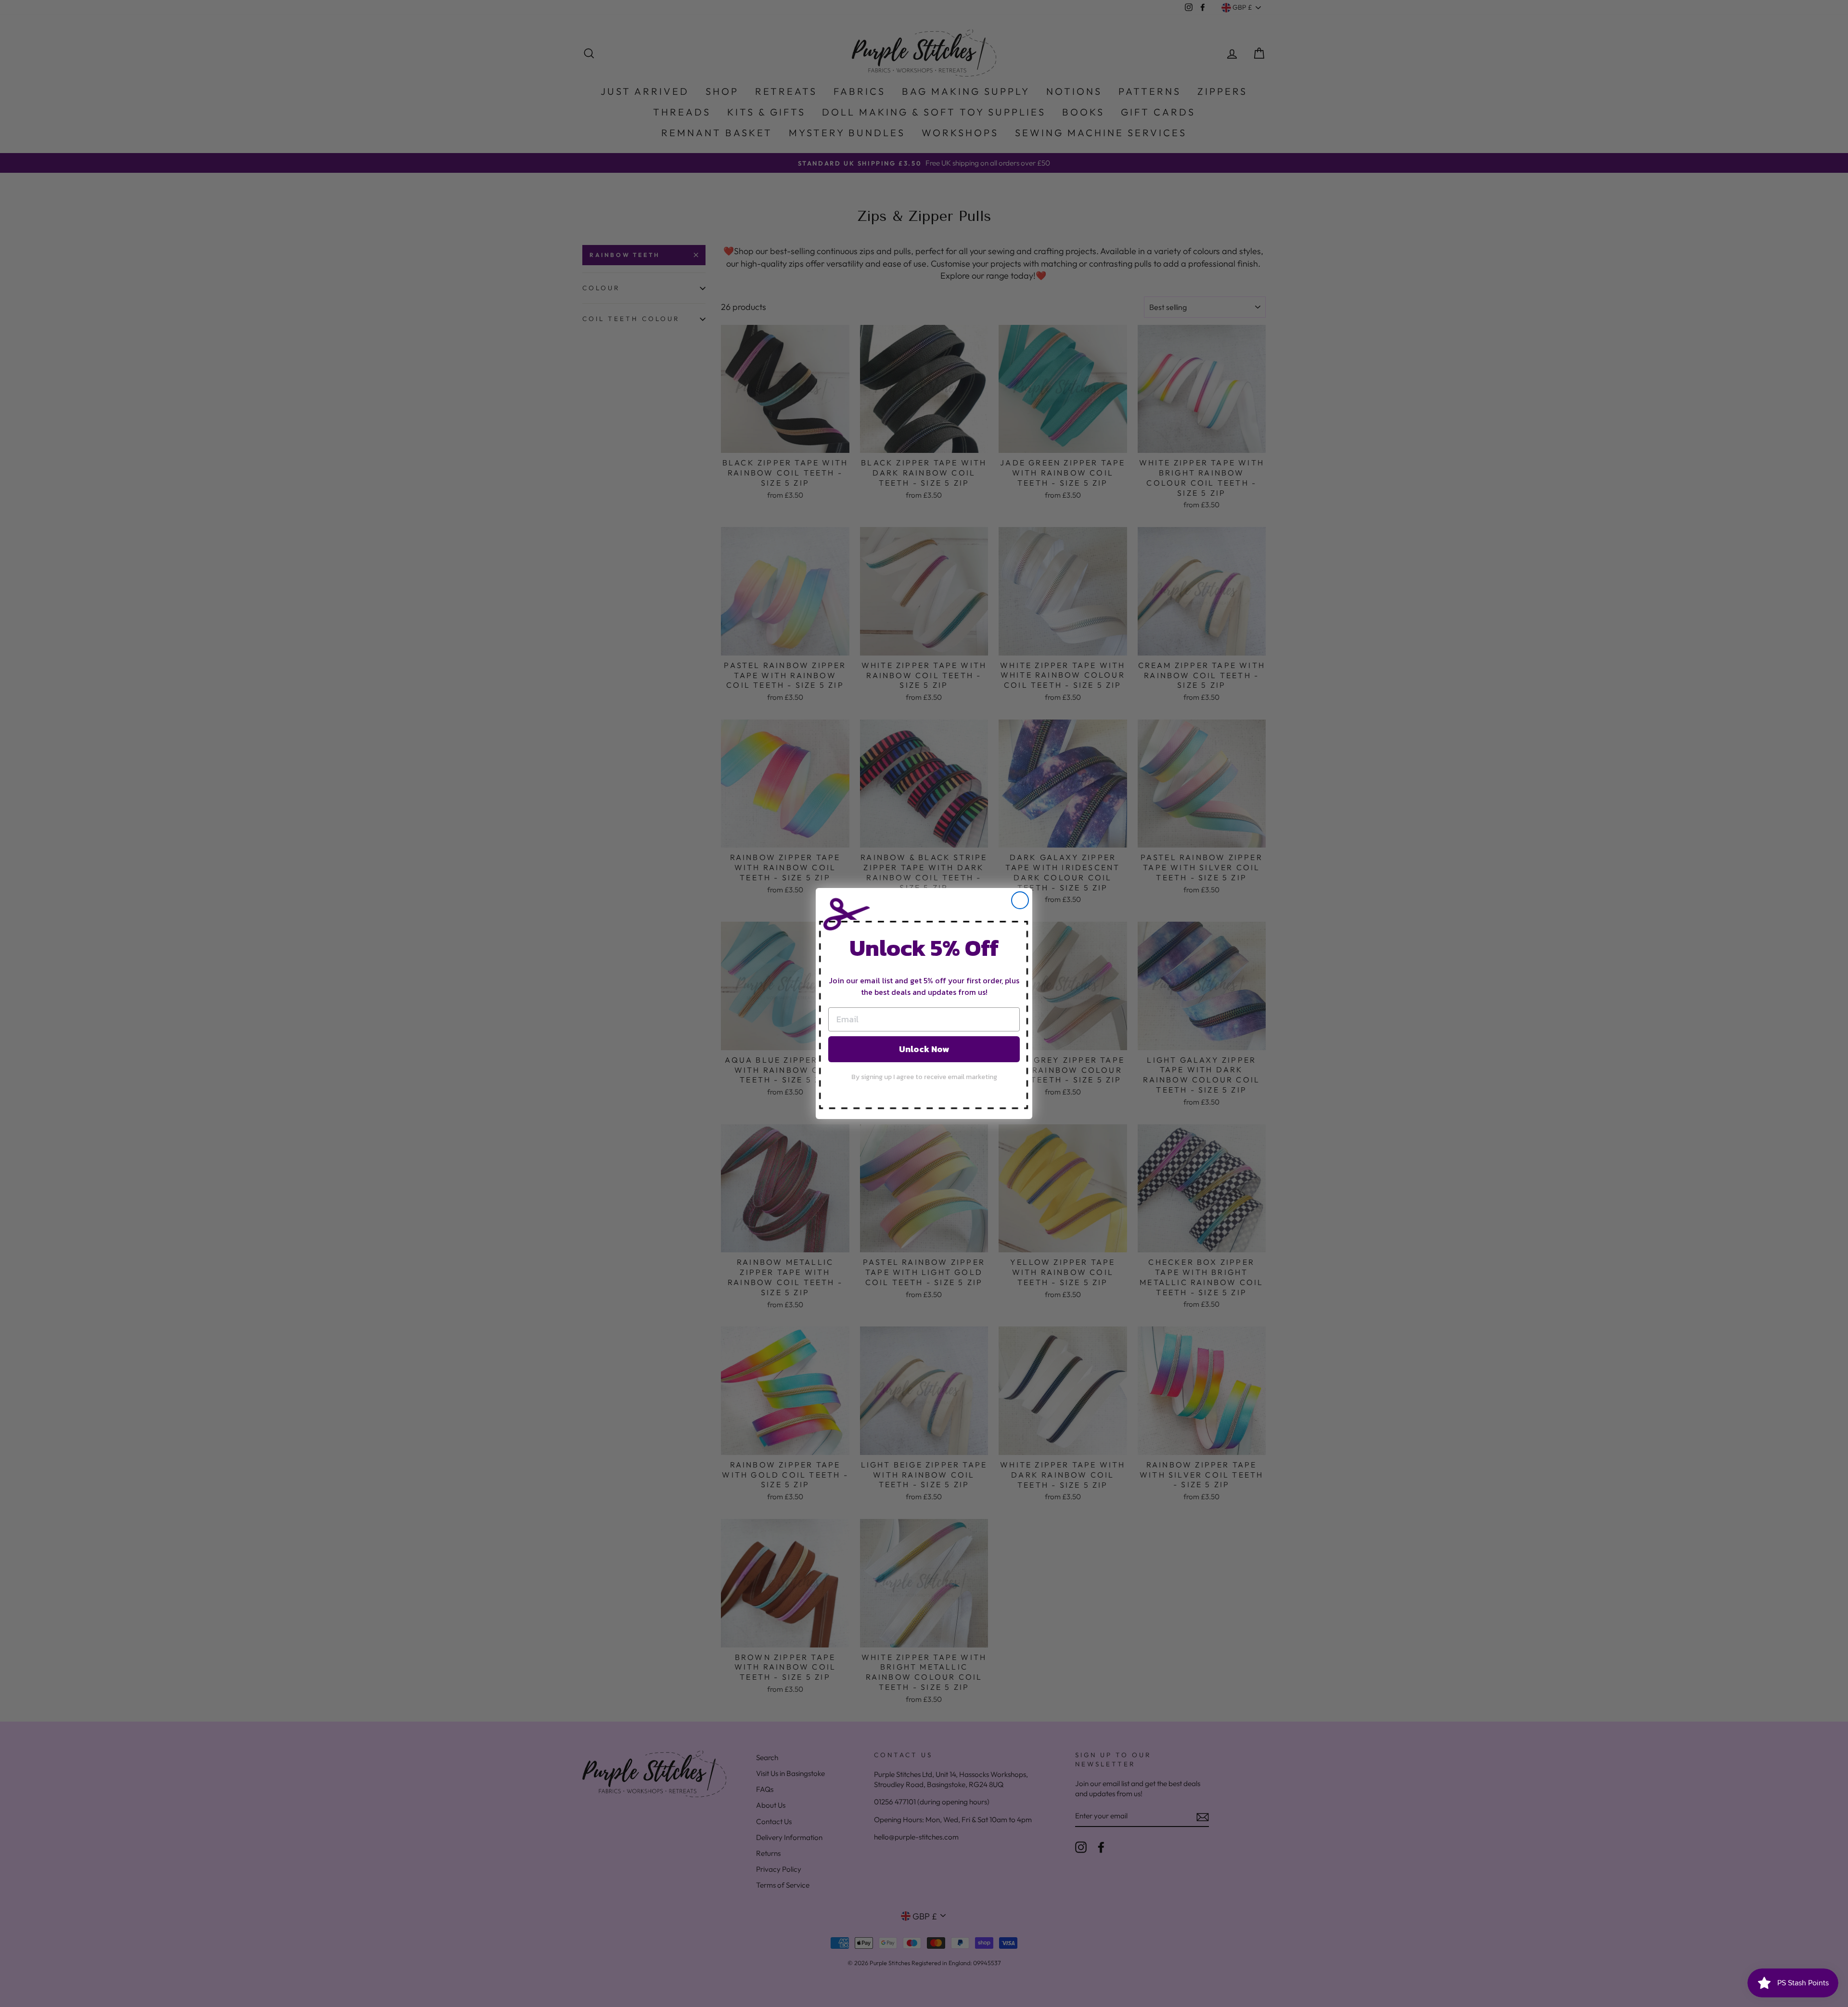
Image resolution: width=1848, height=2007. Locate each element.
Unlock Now (924, 1049)
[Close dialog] (1020, 900)
